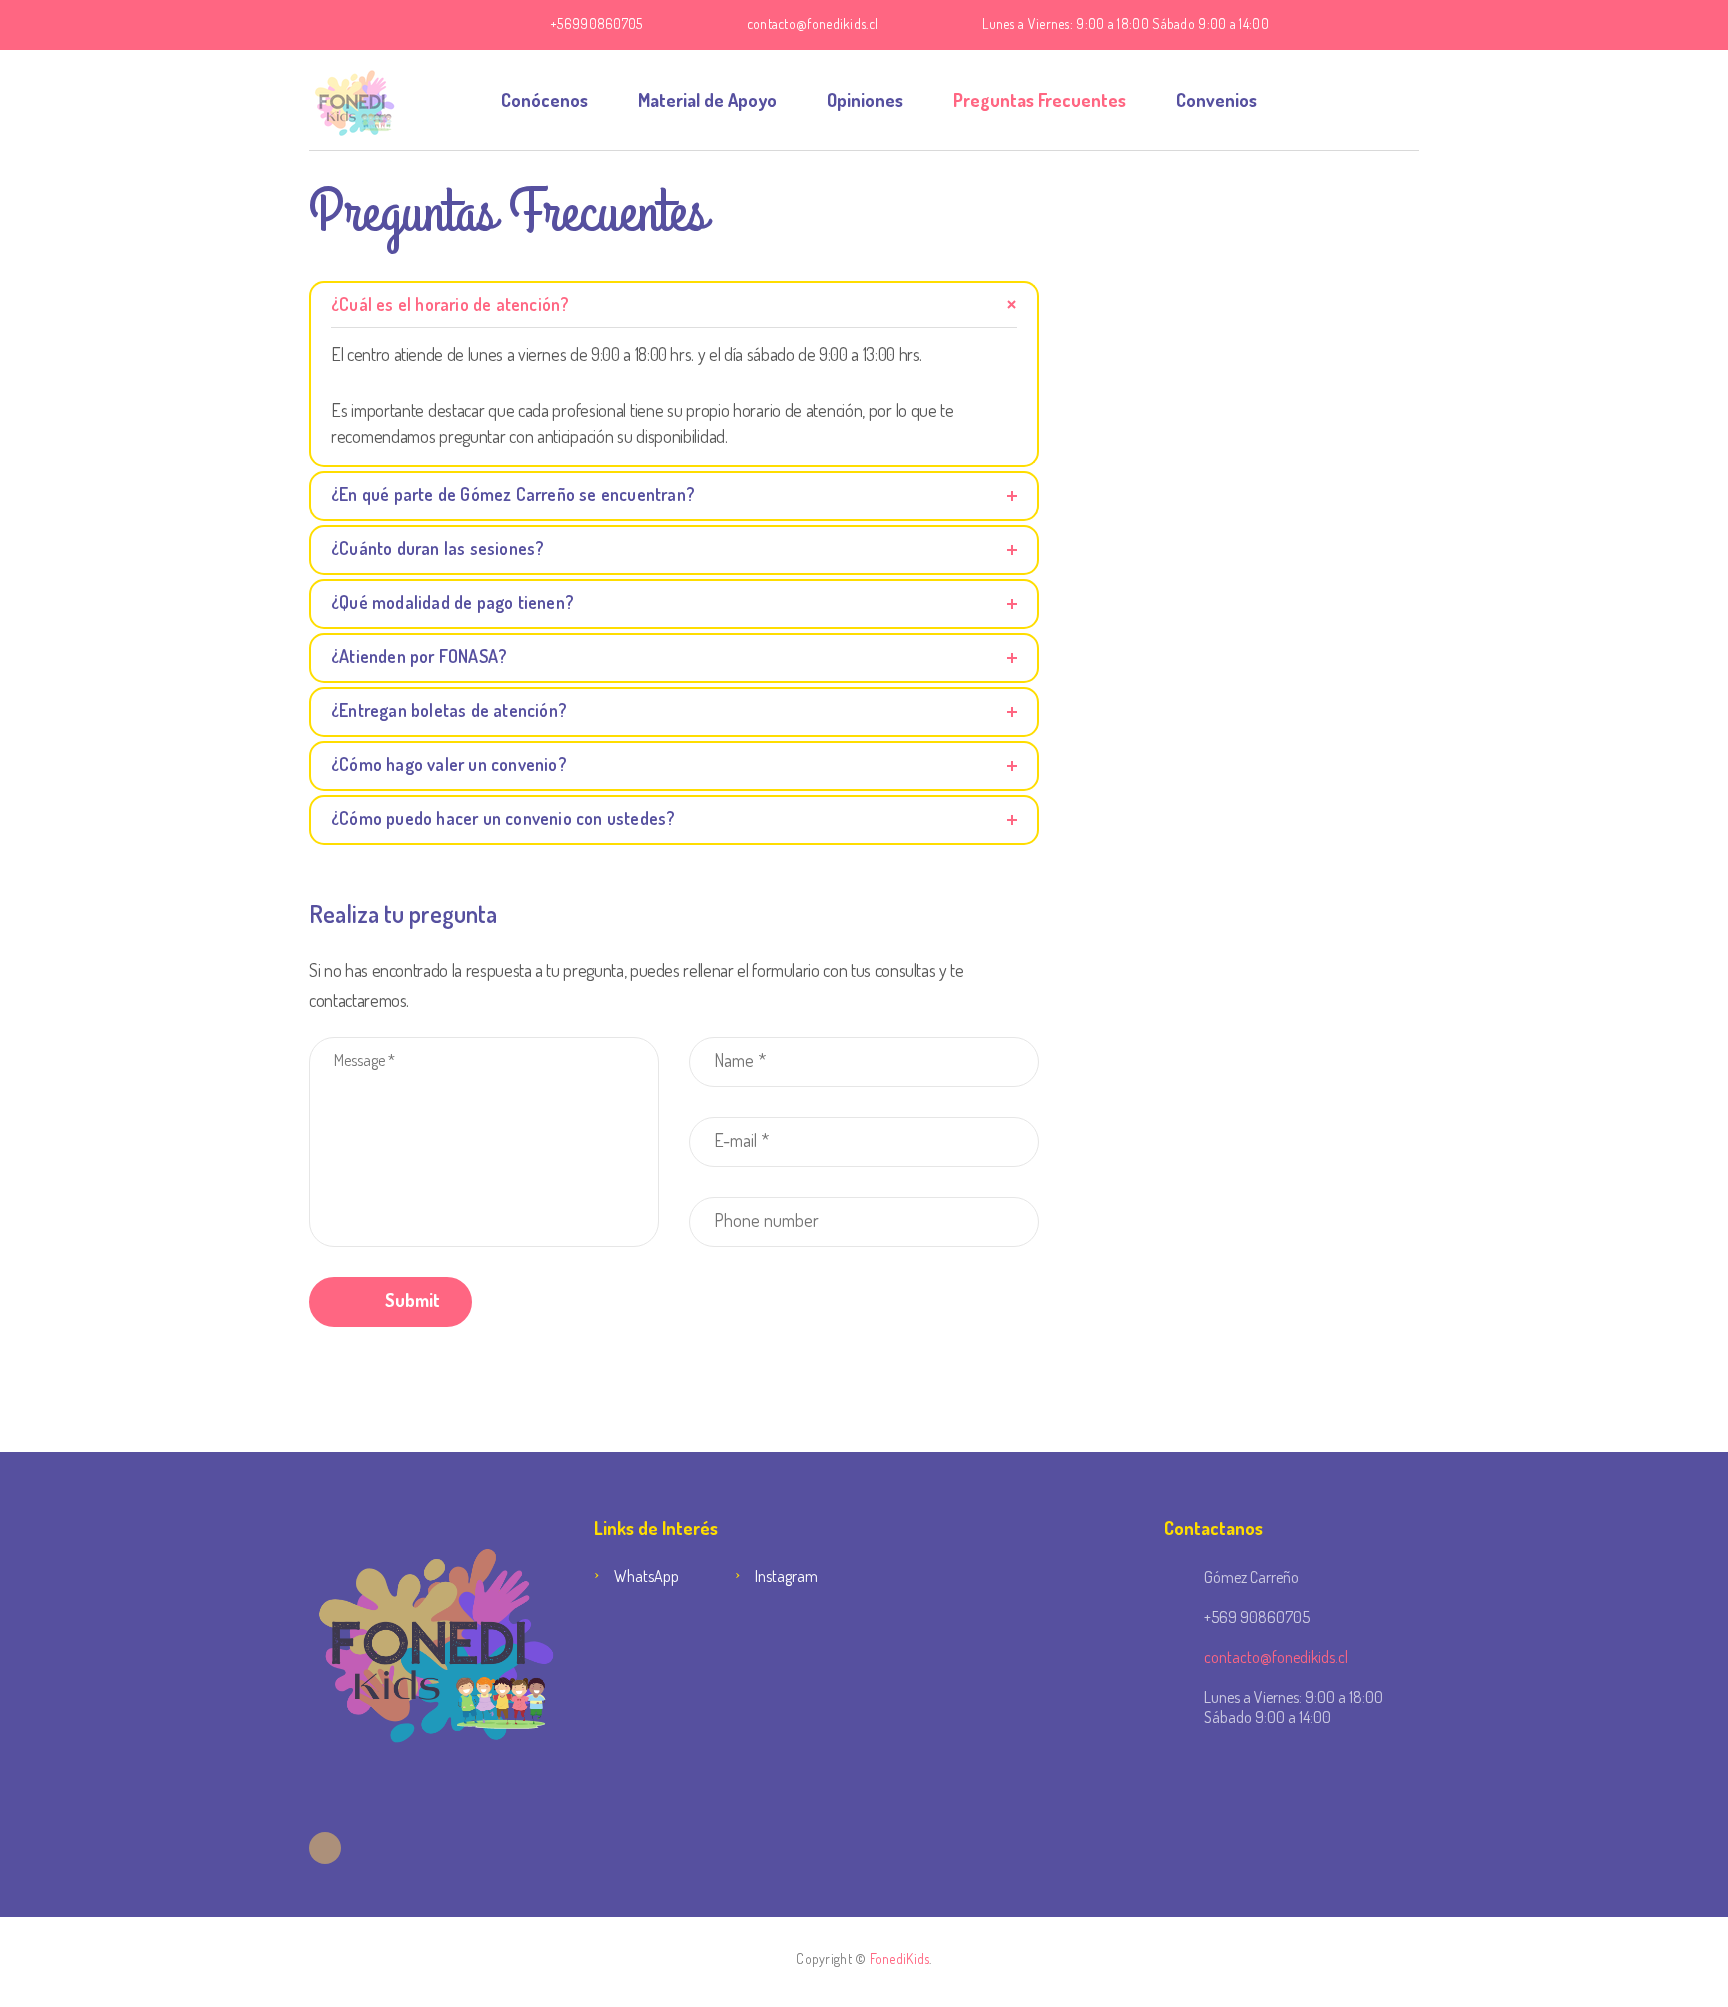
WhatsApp (646, 1576)
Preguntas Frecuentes (1039, 100)
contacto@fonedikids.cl (813, 23)
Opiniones (865, 100)
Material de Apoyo (707, 100)
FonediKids (900, 1958)
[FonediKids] (354, 100)
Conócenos (544, 100)
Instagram (786, 1576)
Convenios (1216, 100)
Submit (410, 1300)
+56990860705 (596, 23)
